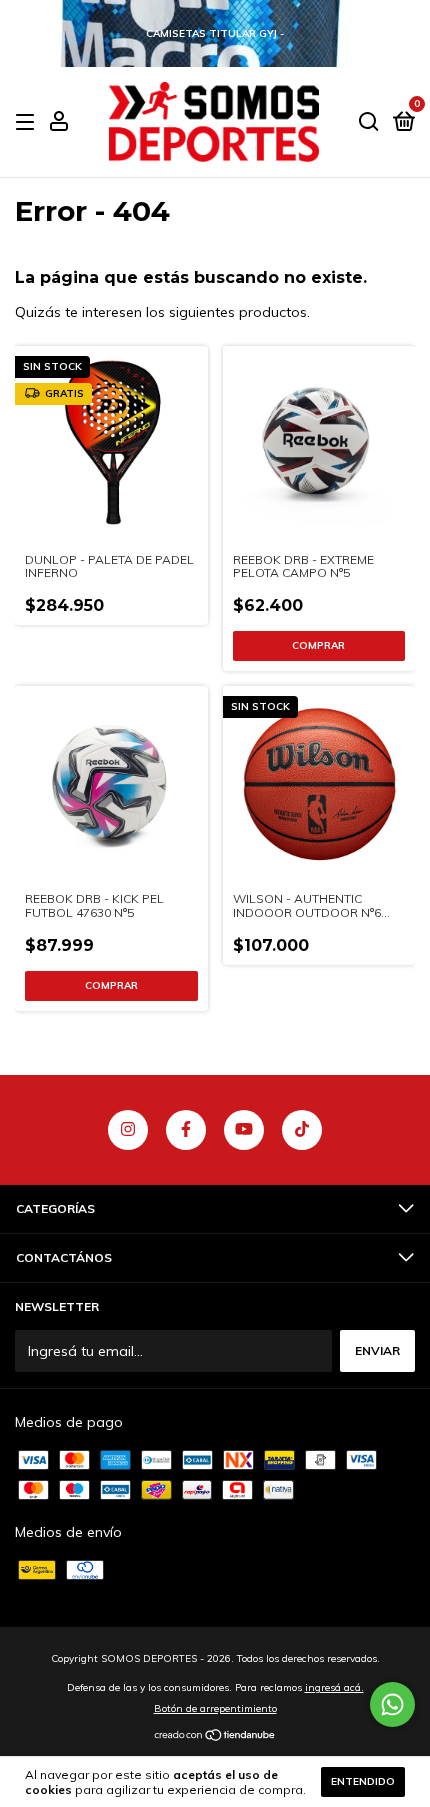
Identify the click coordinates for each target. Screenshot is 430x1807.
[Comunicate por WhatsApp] (392, 1704)
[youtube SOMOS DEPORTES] (244, 1130)
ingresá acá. (334, 1687)
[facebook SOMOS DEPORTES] (186, 1130)
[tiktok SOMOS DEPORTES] (302, 1130)
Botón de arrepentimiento (215, 1708)
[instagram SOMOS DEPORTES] (128, 1130)
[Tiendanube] (215, 1737)
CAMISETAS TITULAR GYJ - (215, 33)
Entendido (363, 1781)
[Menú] (28, 122)
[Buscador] (369, 122)
